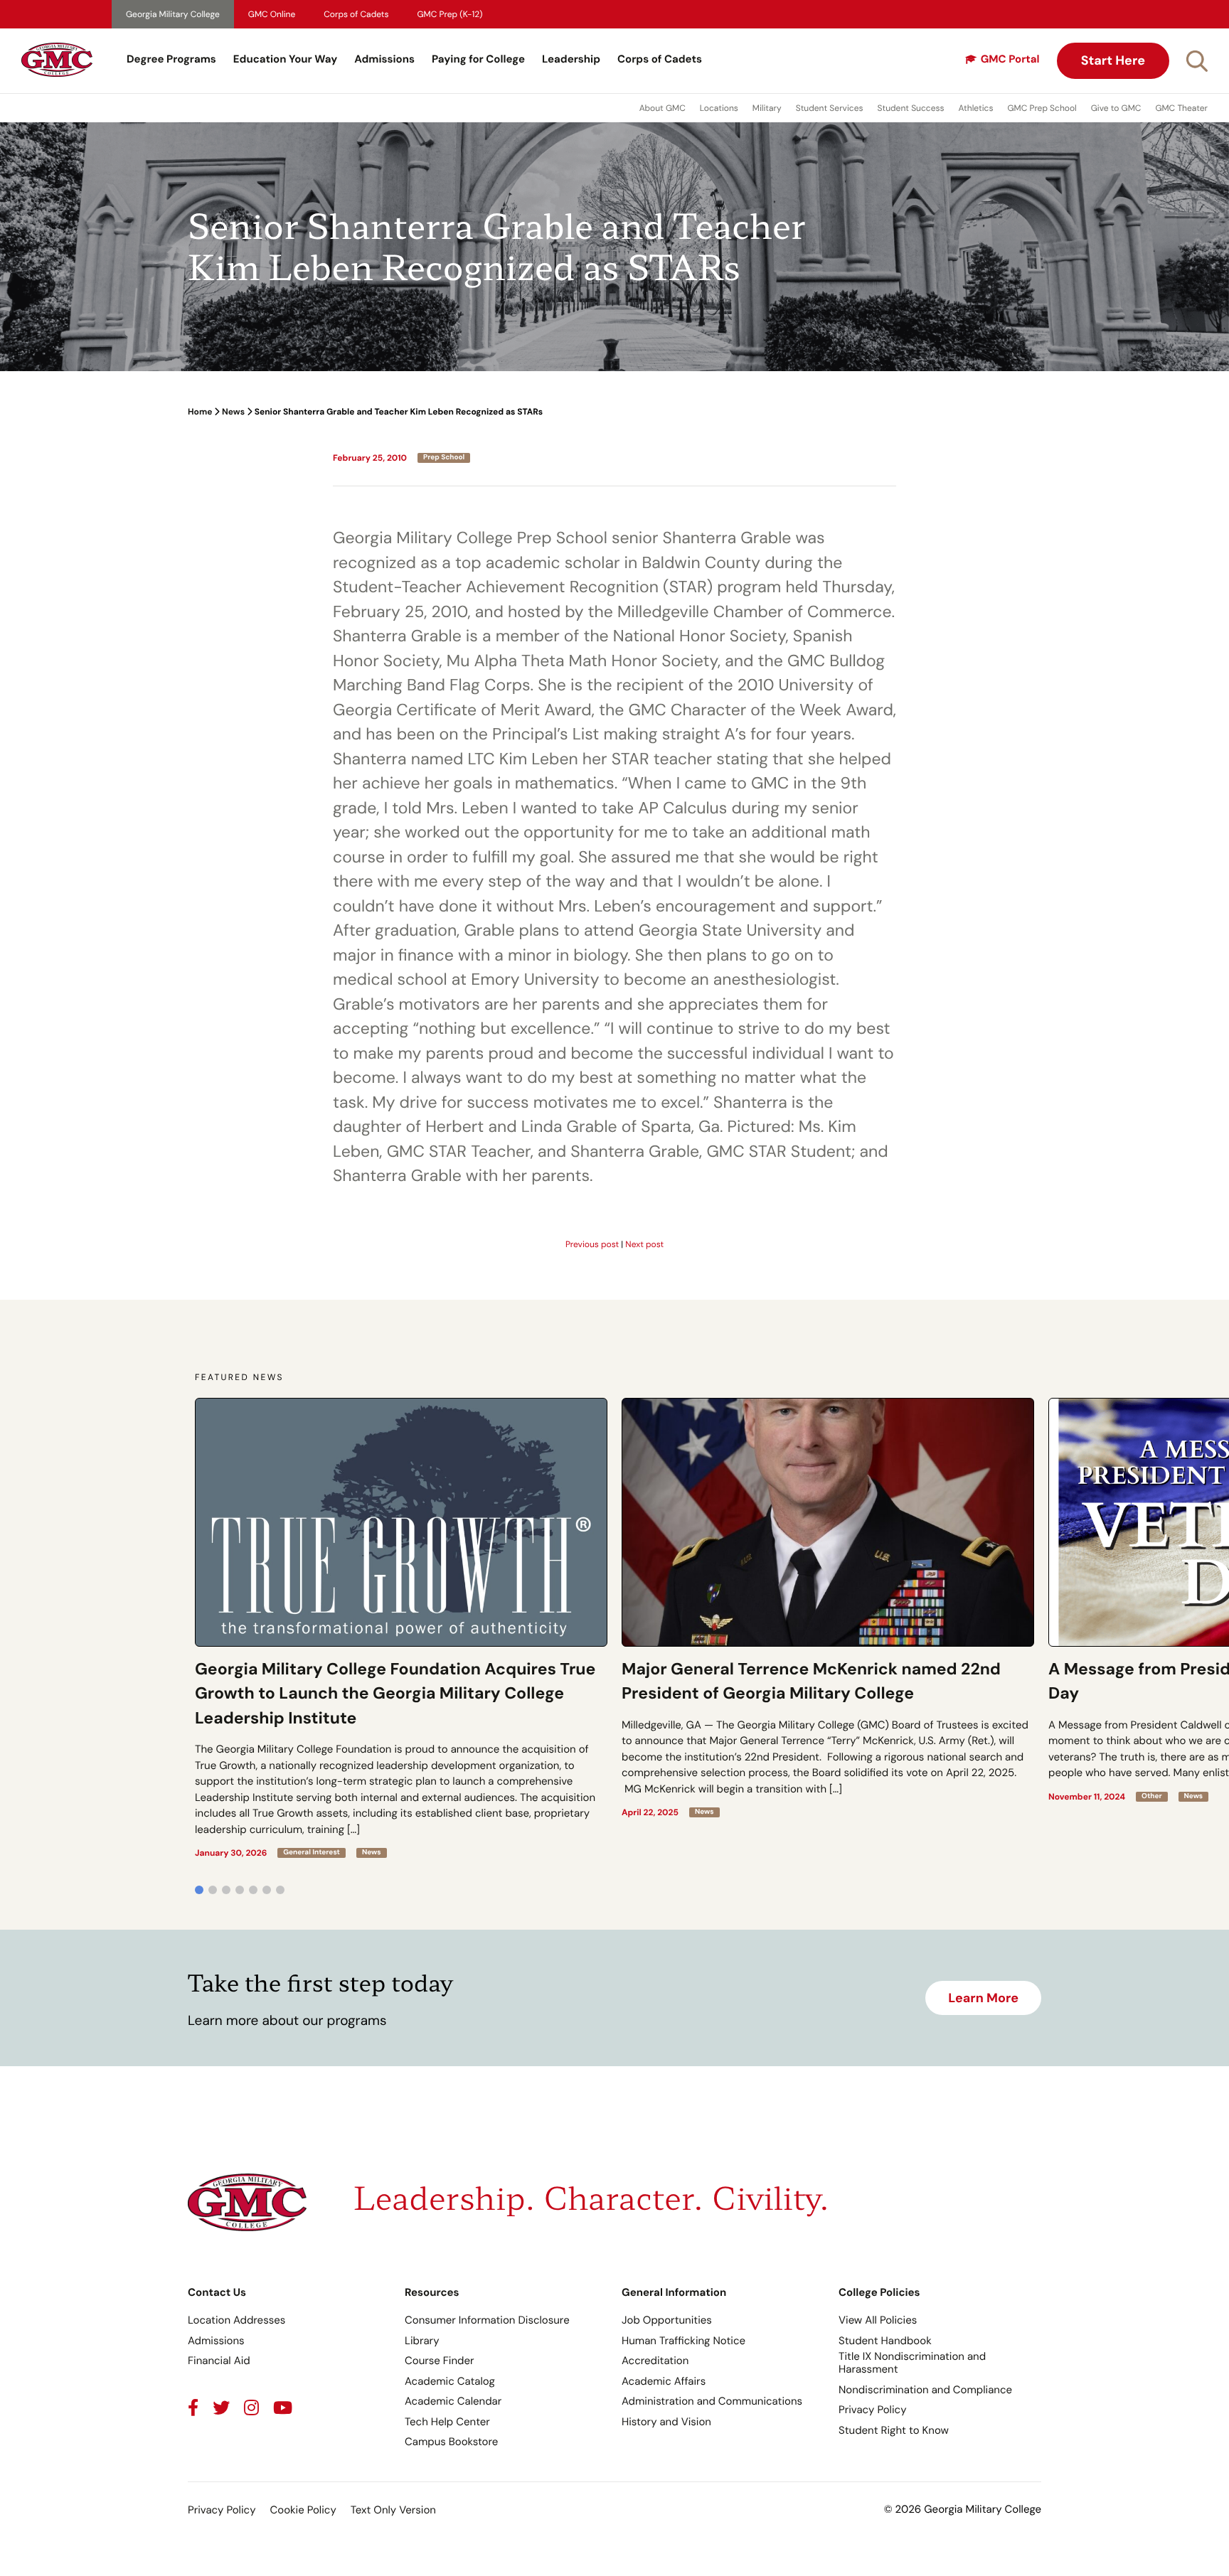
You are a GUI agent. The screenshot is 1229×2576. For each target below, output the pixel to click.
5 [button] (253, 1890)
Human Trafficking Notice (683, 2341)
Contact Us (217, 2292)
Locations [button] (719, 108)
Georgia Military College (173, 14)
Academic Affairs (664, 2381)
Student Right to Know (894, 2430)
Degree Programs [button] (171, 59)
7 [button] (280, 1890)
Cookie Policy (303, 2510)
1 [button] (199, 1890)
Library (422, 2341)
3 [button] (226, 1890)
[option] (401, 1628)
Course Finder (440, 2361)
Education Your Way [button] (285, 59)
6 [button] (267, 1890)
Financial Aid (219, 2361)
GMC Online (272, 14)
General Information (674, 2292)
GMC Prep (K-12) (450, 14)
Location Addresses (236, 2320)
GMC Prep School (1042, 108)
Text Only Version (393, 2510)
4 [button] (240, 1890)
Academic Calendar (453, 2401)
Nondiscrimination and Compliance (925, 2390)
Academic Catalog (450, 2381)
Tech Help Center (447, 2422)
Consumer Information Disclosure (487, 2320)
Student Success (911, 108)
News (233, 412)
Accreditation (655, 2361)
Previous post (592, 1244)
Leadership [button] (571, 59)
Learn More (983, 1998)
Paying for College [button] (478, 59)
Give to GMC (1116, 108)
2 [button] (213, 1890)
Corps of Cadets (356, 14)
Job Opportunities (667, 2320)
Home (200, 412)
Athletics (976, 108)
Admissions (384, 59)
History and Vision (666, 2422)
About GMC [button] (663, 108)
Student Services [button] (830, 108)
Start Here (1113, 60)
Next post (644, 1244)
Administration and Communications (712, 2401)
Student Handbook (885, 2341)
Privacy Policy (872, 2410)
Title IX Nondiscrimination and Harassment (912, 2363)
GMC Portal (1010, 59)
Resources (432, 2292)
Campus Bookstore (451, 2442)
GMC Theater (1181, 108)
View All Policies (878, 2320)
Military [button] (767, 108)
